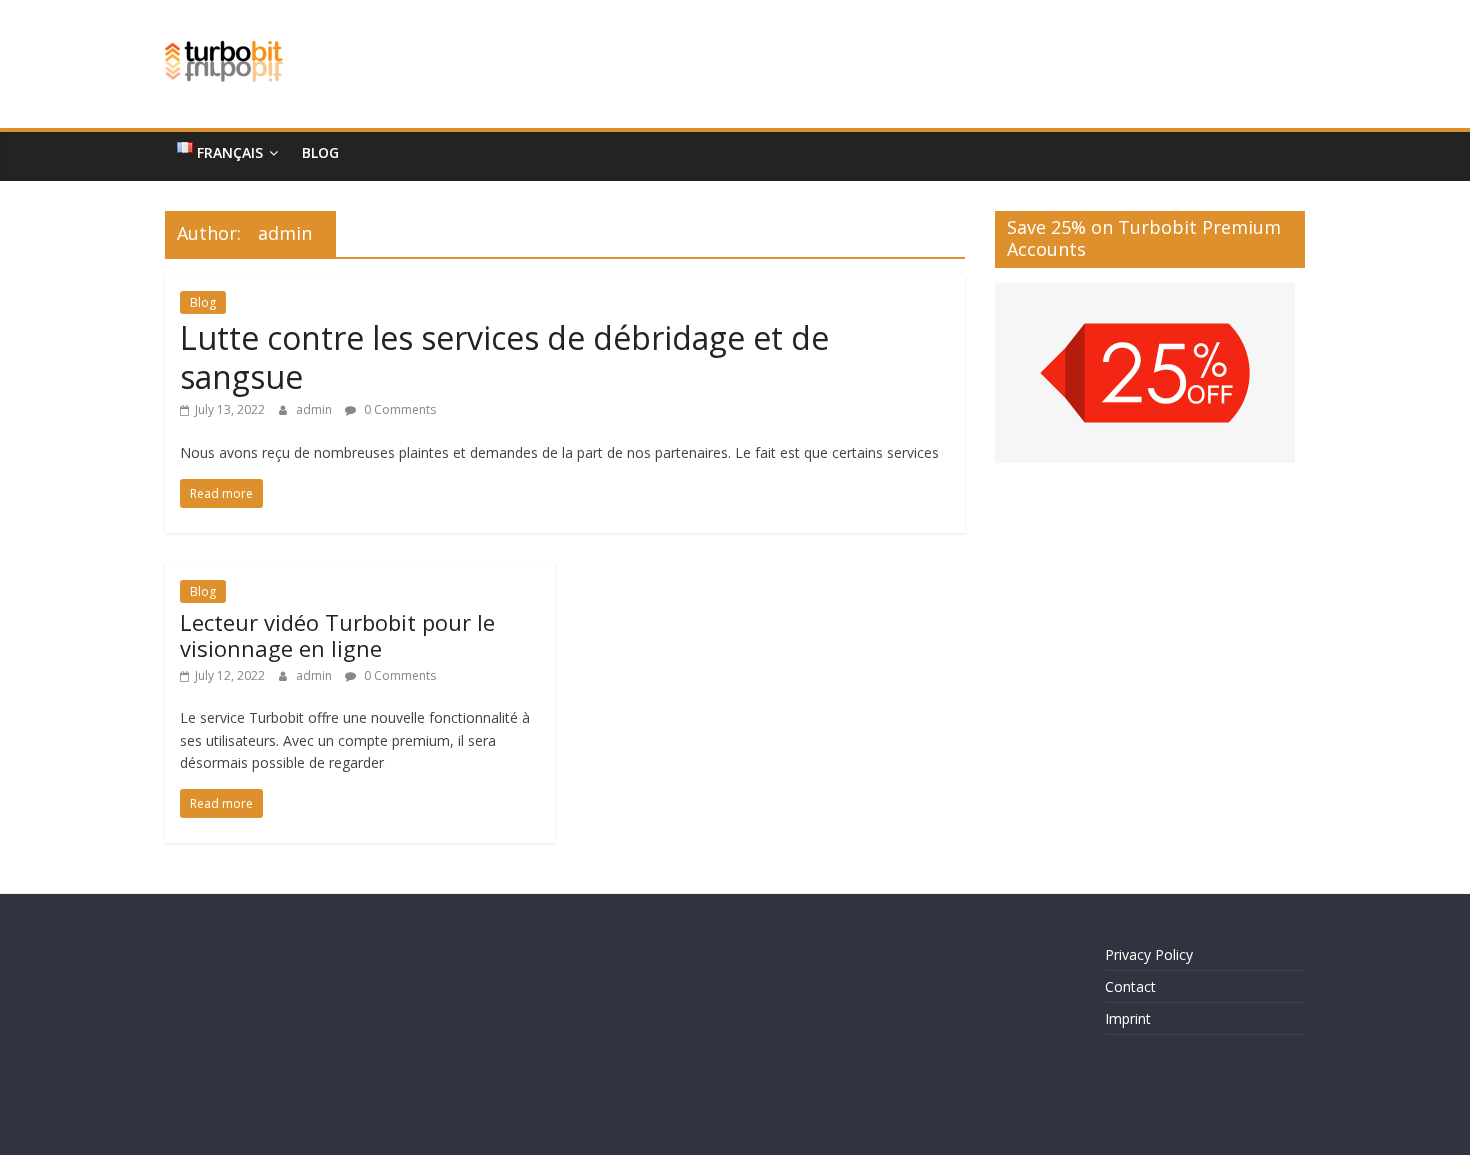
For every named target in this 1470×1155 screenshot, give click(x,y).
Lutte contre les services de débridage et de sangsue (504, 356)
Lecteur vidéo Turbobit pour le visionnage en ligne (337, 635)
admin (315, 409)
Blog (320, 152)
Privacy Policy (1149, 954)
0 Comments (398, 409)
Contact (1130, 986)
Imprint (1128, 1018)
